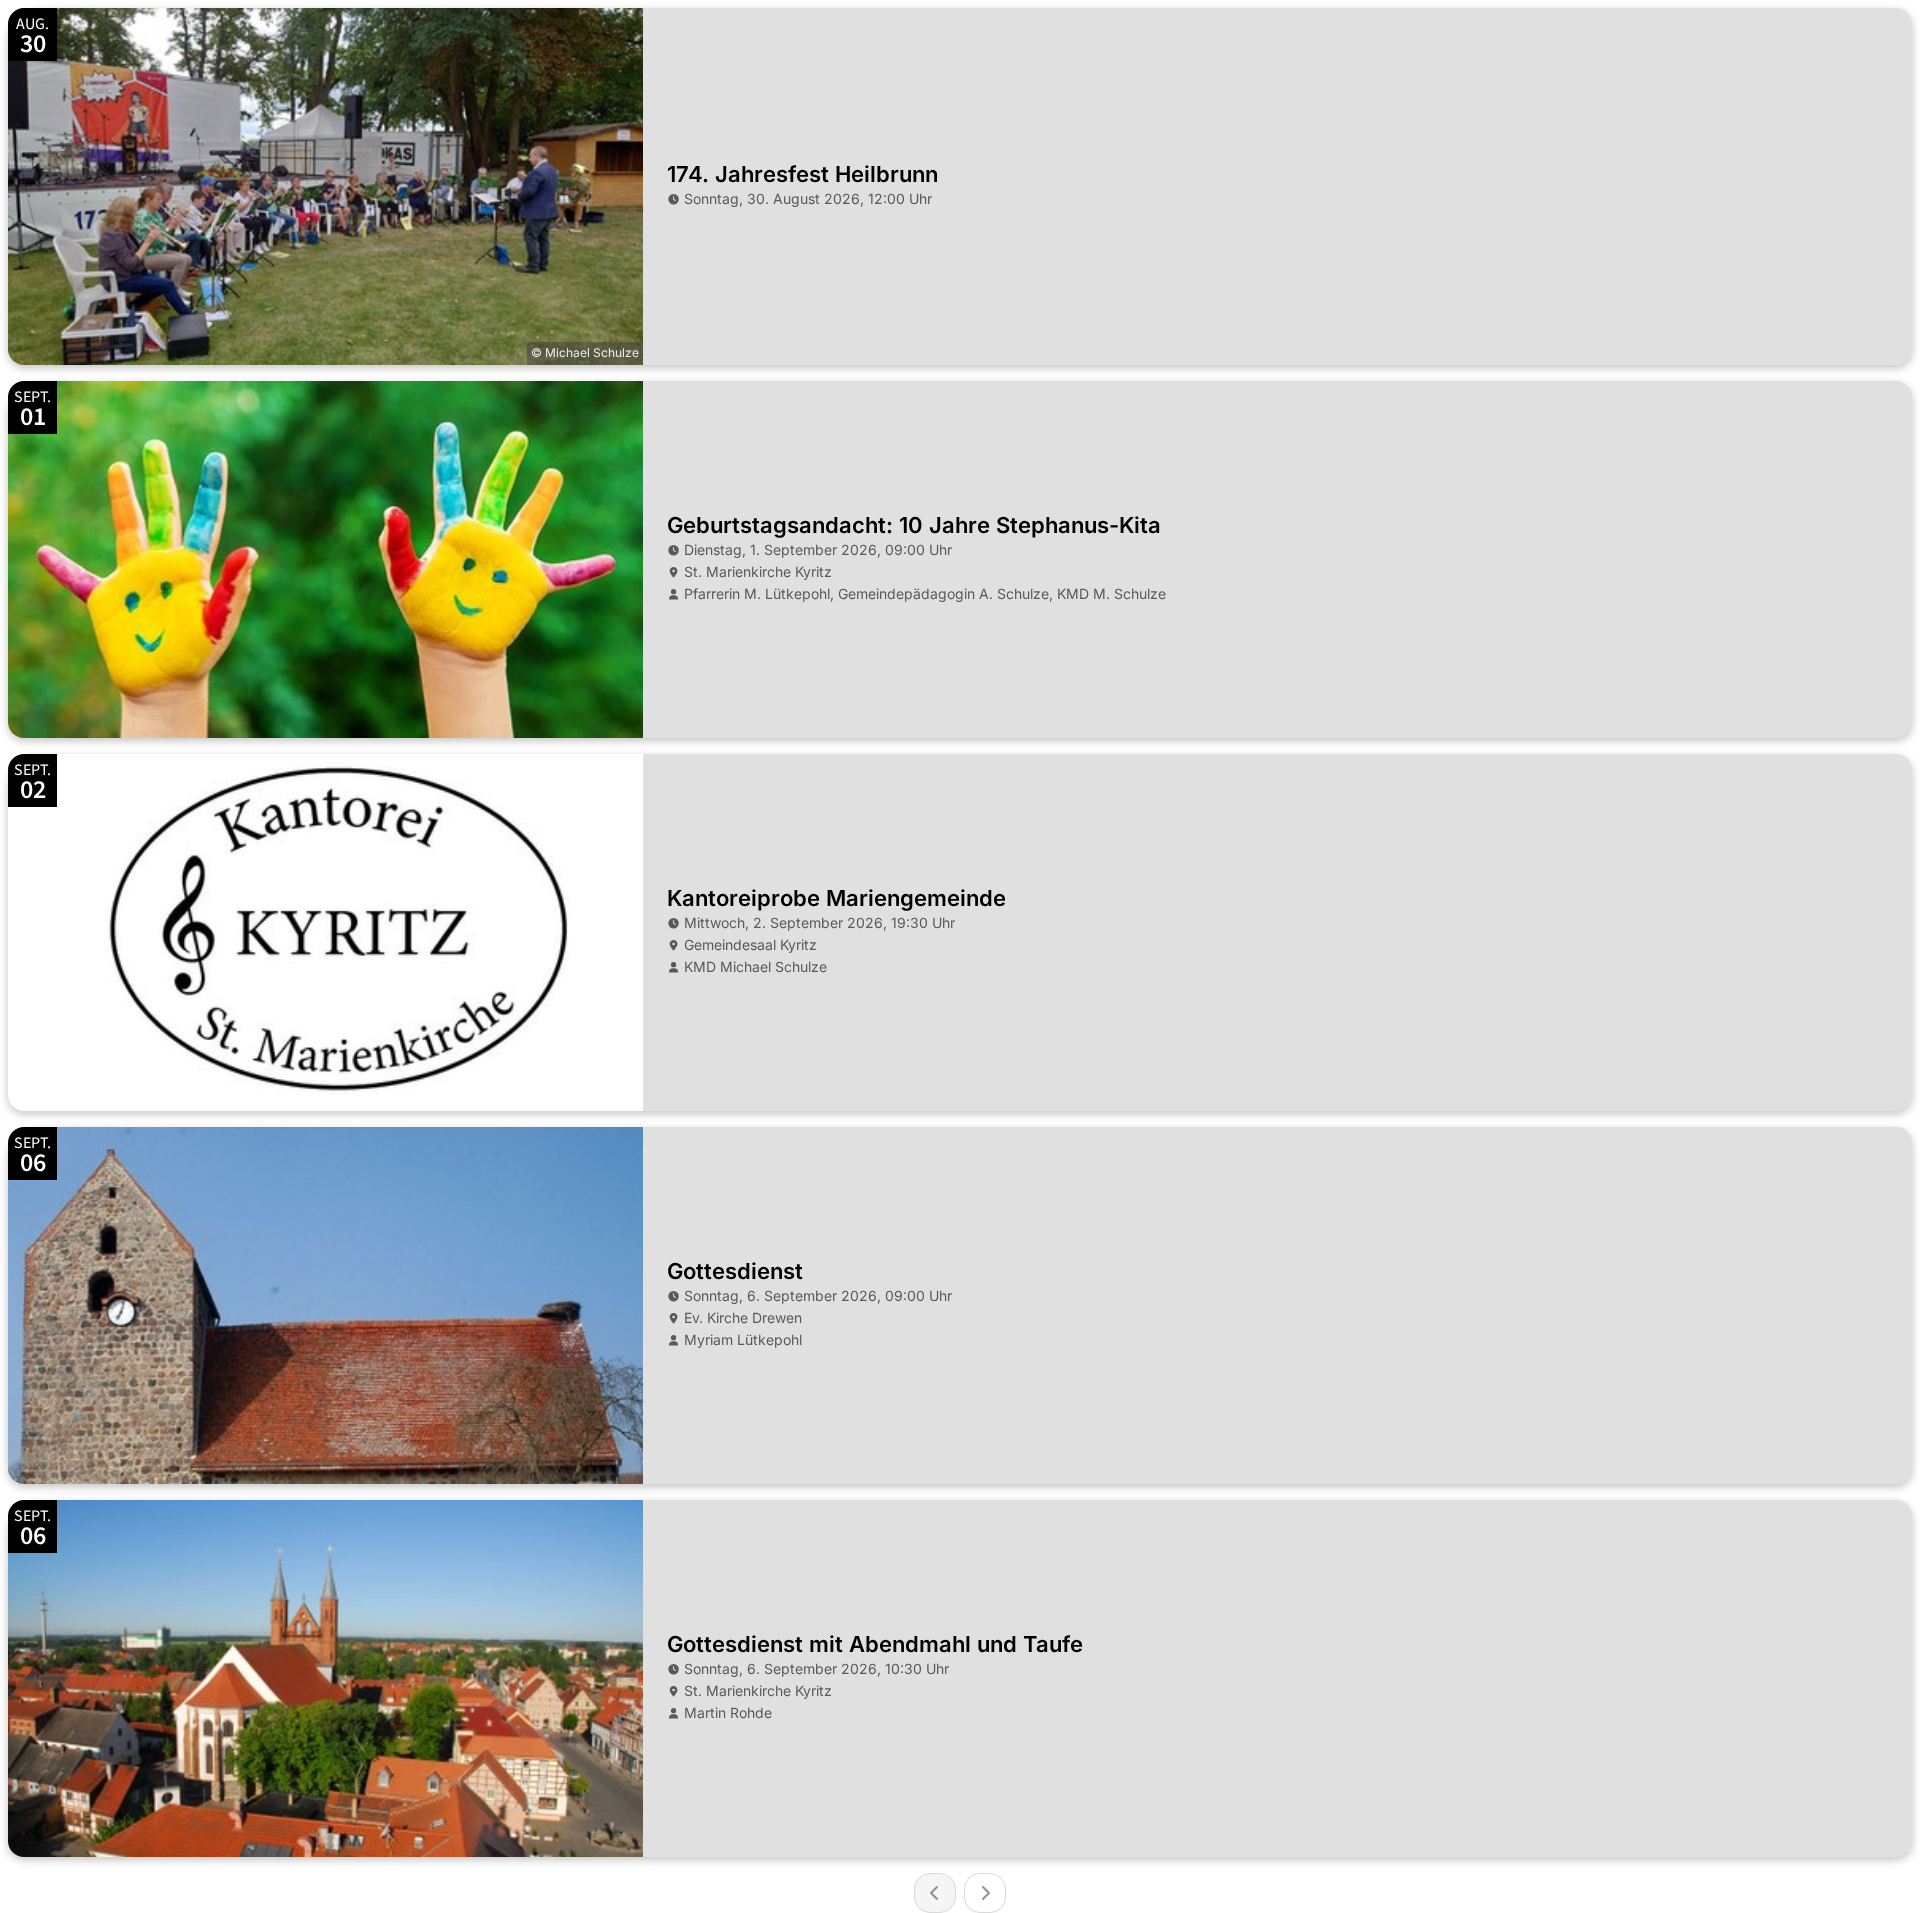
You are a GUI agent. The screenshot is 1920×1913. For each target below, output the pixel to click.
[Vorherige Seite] (935, 1893)
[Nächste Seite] (985, 1893)
